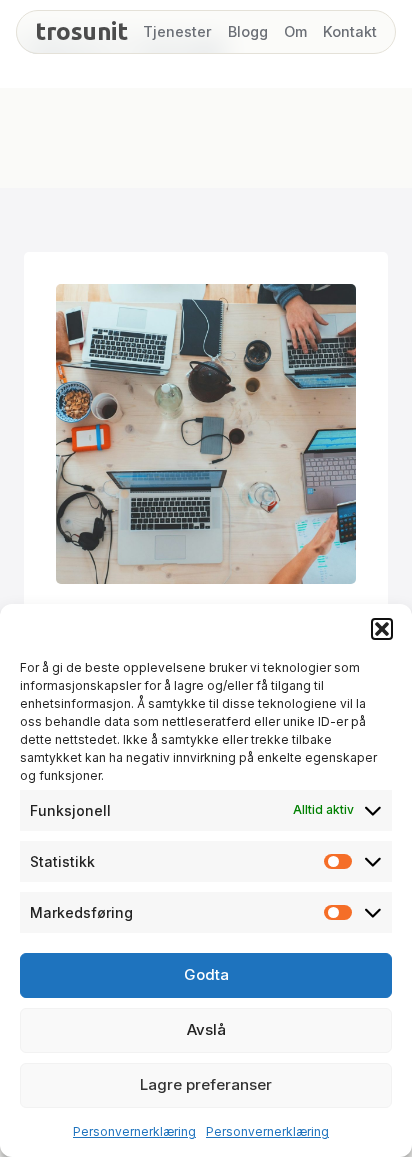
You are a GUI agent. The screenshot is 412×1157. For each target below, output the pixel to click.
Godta (206, 974)
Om (295, 31)
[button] (382, 629)
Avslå (206, 1029)
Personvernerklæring (134, 1131)
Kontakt (350, 31)
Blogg (248, 31)
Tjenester (177, 31)
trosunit (81, 32)
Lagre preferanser (206, 1084)
